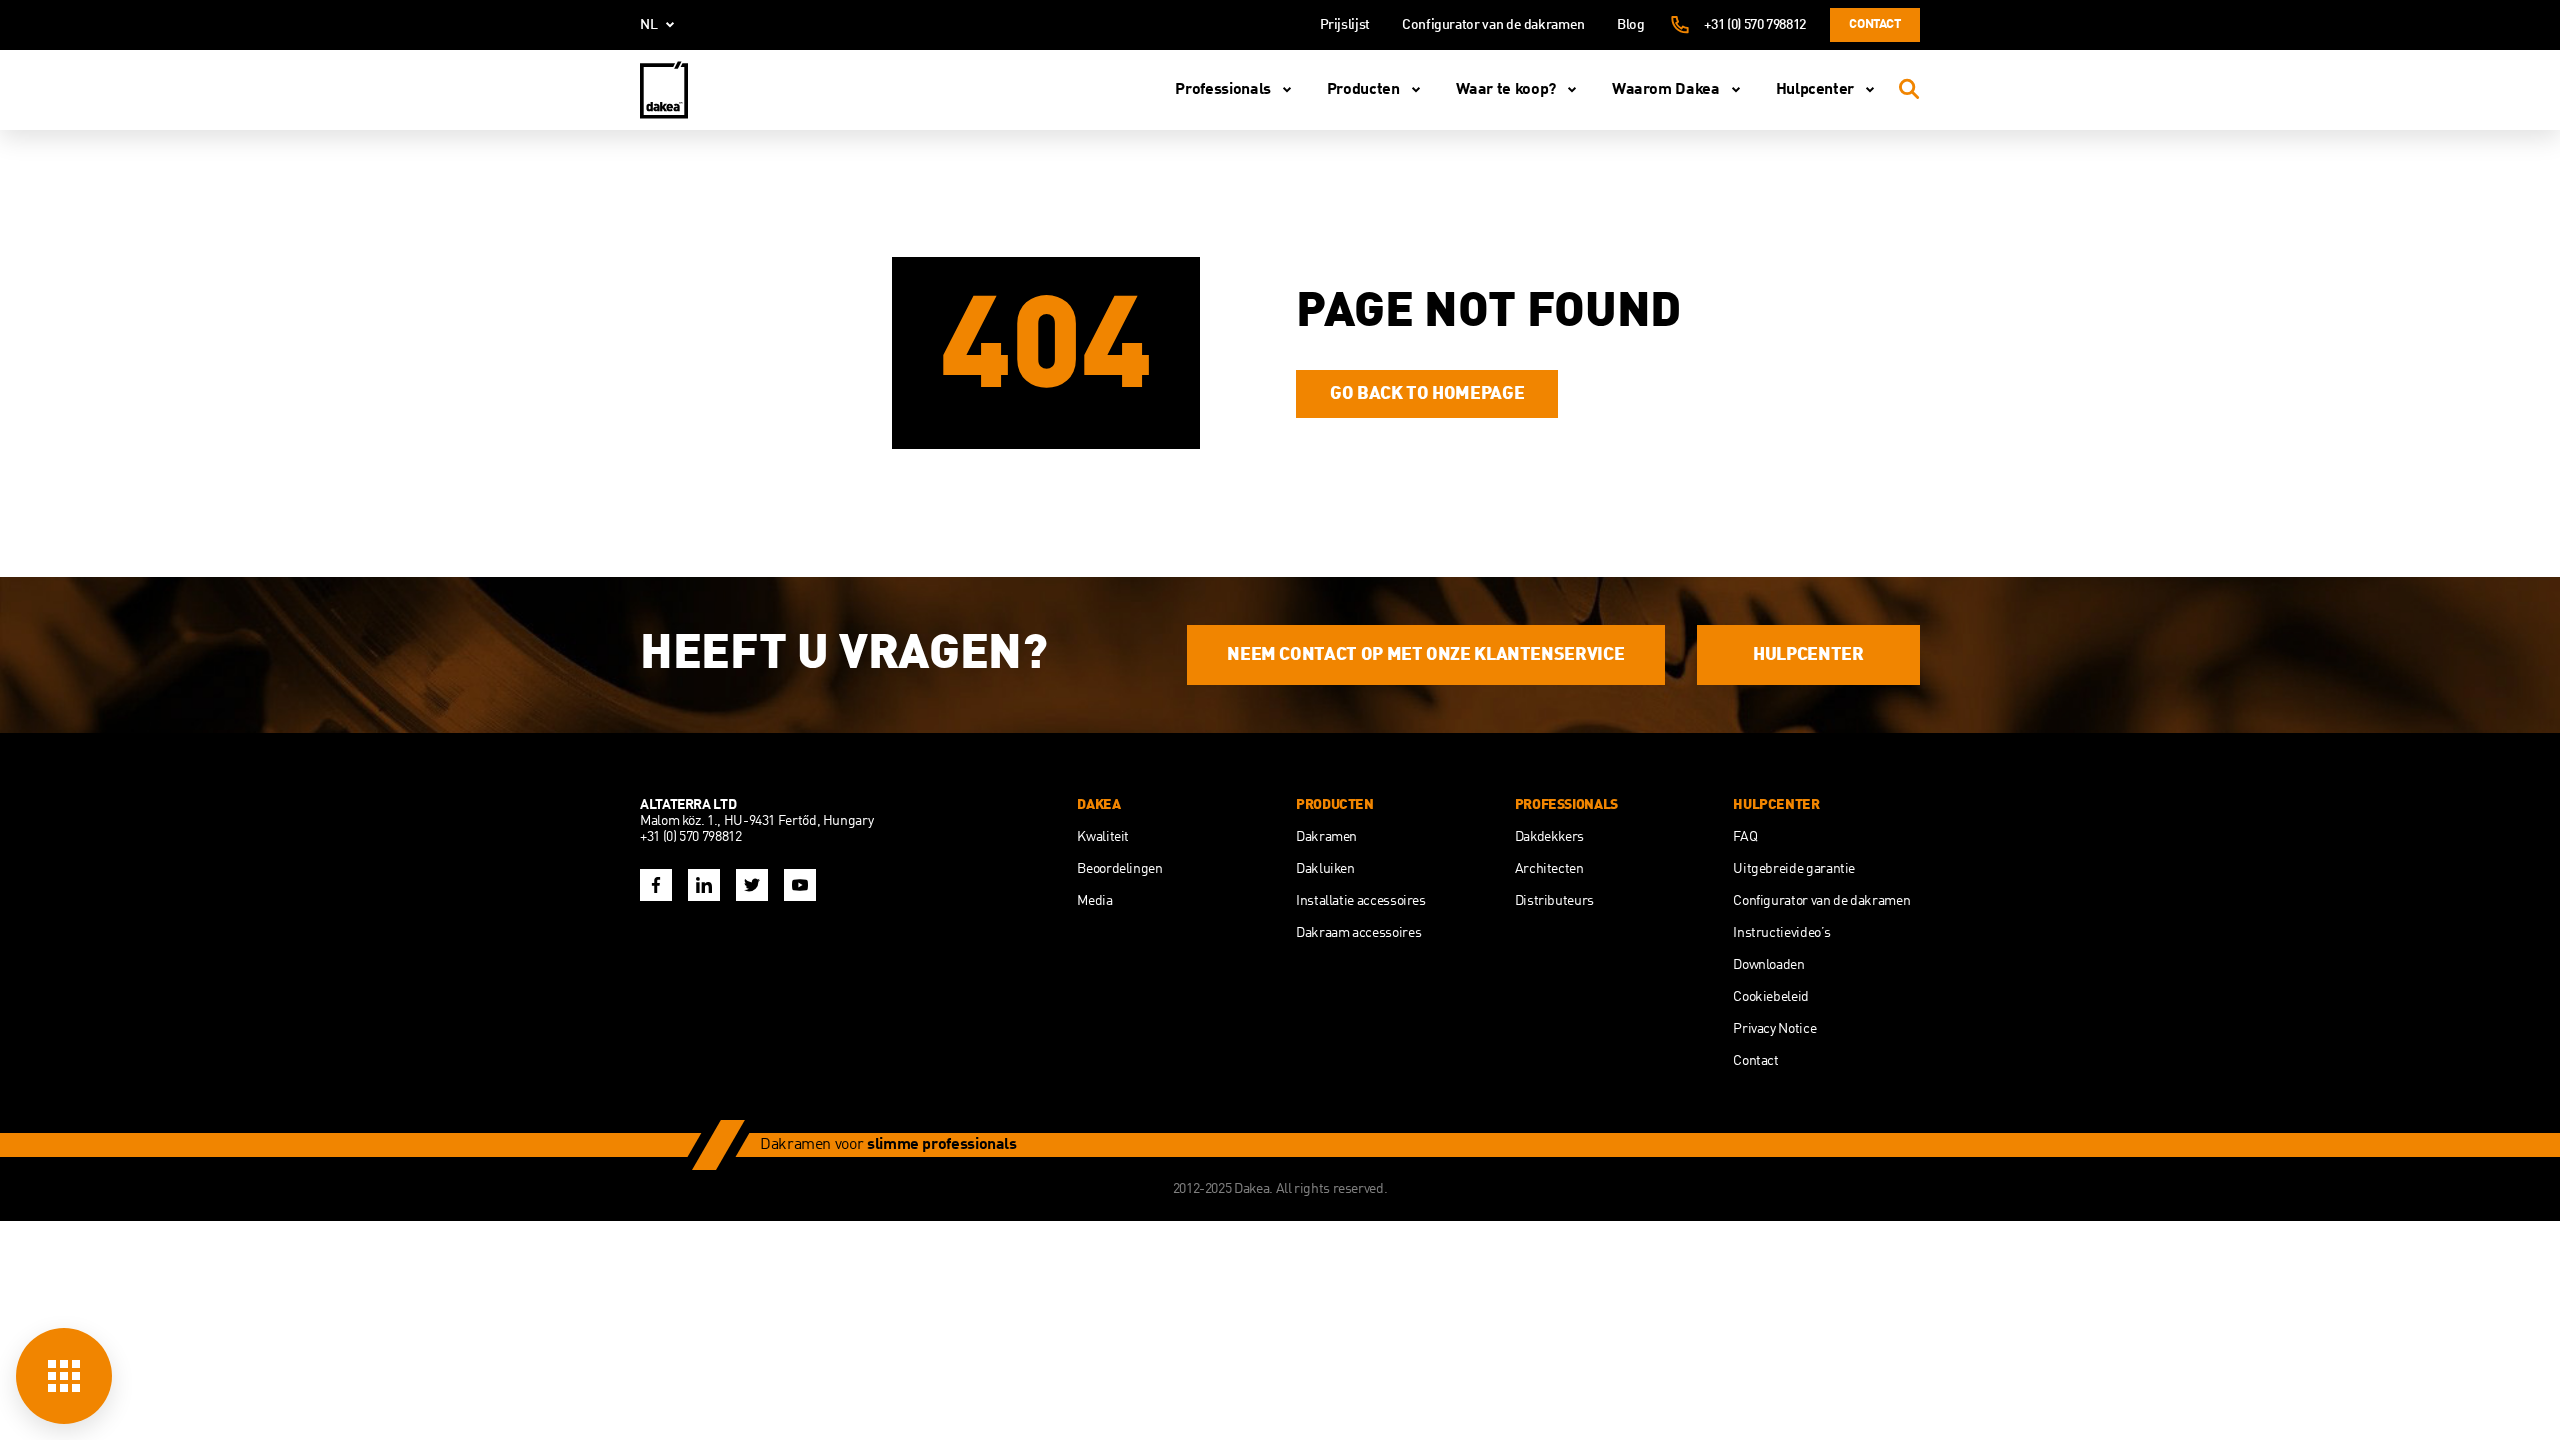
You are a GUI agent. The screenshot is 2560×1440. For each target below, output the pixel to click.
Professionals (1222, 90)
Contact (1874, 24)
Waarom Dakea (1666, 90)
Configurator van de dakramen (1493, 25)
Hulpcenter (1815, 90)
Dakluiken (1325, 869)
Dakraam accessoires (1358, 933)
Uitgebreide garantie (1794, 869)
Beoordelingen (1119, 869)
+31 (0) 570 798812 (1755, 25)
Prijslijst (1345, 25)
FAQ (1745, 837)
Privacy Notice (1774, 1029)
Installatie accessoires (1361, 901)
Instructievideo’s (1781, 933)
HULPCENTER (1808, 655)
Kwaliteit (1103, 837)
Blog (1631, 25)
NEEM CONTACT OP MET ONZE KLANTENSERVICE (1425, 655)
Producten (1363, 90)
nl (649, 25)
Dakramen (1326, 837)
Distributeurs (1554, 901)
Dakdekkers (1549, 837)
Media (1094, 901)
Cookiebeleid (1771, 997)
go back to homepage (1427, 394)
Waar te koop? (1506, 90)
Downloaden (1768, 965)
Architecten (1549, 869)
